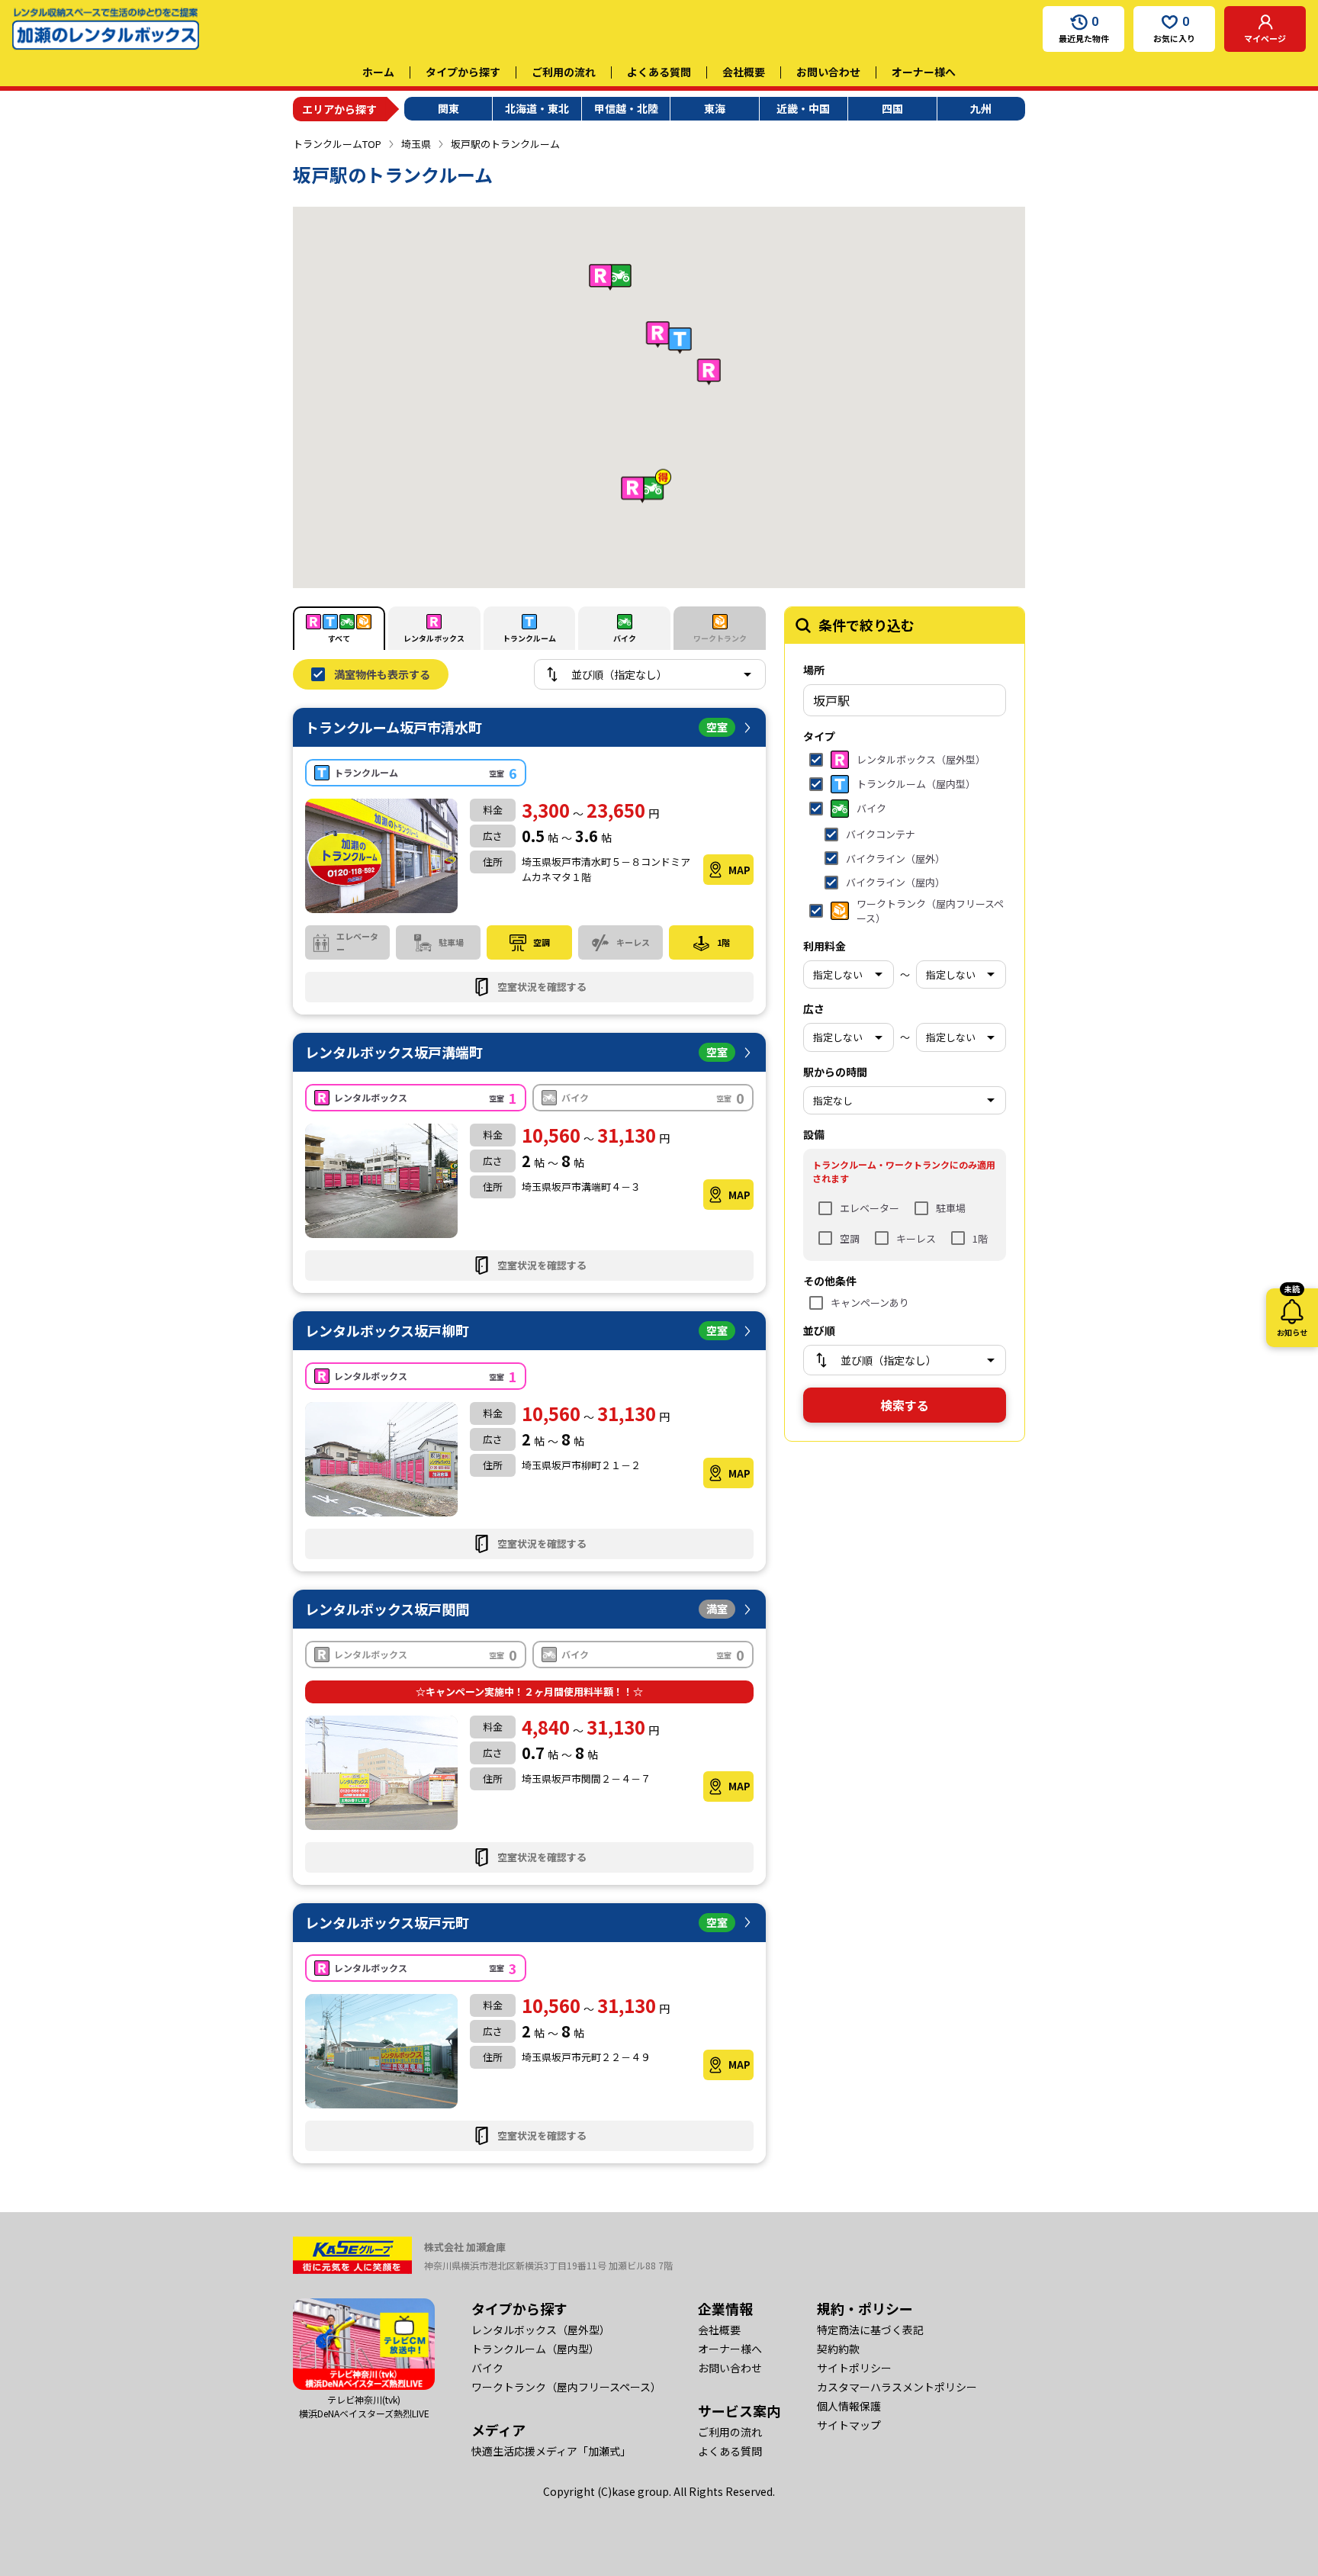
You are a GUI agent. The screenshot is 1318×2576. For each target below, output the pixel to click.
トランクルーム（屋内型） (535, 2349)
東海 (715, 108)
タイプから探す (463, 72)
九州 (981, 108)
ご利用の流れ (564, 72)
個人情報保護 (849, 2406)
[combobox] (905, 700)
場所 (814, 670)
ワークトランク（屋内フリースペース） (566, 2387)
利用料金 (825, 946)
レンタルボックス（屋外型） (541, 2330)
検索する (905, 1405)
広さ (814, 1008)
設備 (814, 1134)
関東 (448, 108)
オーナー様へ (924, 72)
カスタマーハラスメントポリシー (897, 2387)
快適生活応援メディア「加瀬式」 (551, 2451)
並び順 (819, 1330)
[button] (680, 341)
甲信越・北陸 (626, 108)
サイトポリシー (854, 2368)
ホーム (378, 72)
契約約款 (838, 2349)
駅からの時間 (835, 1072)
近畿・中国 (803, 108)
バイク (487, 2368)
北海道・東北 (537, 108)
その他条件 (830, 1281)
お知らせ (1292, 1313)
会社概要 (744, 72)
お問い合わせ (828, 72)
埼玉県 (416, 144)
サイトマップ (849, 2425)
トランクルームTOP (337, 144)
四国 (892, 108)
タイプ (819, 736)
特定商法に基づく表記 (870, 2330)
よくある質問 (659, 72)
